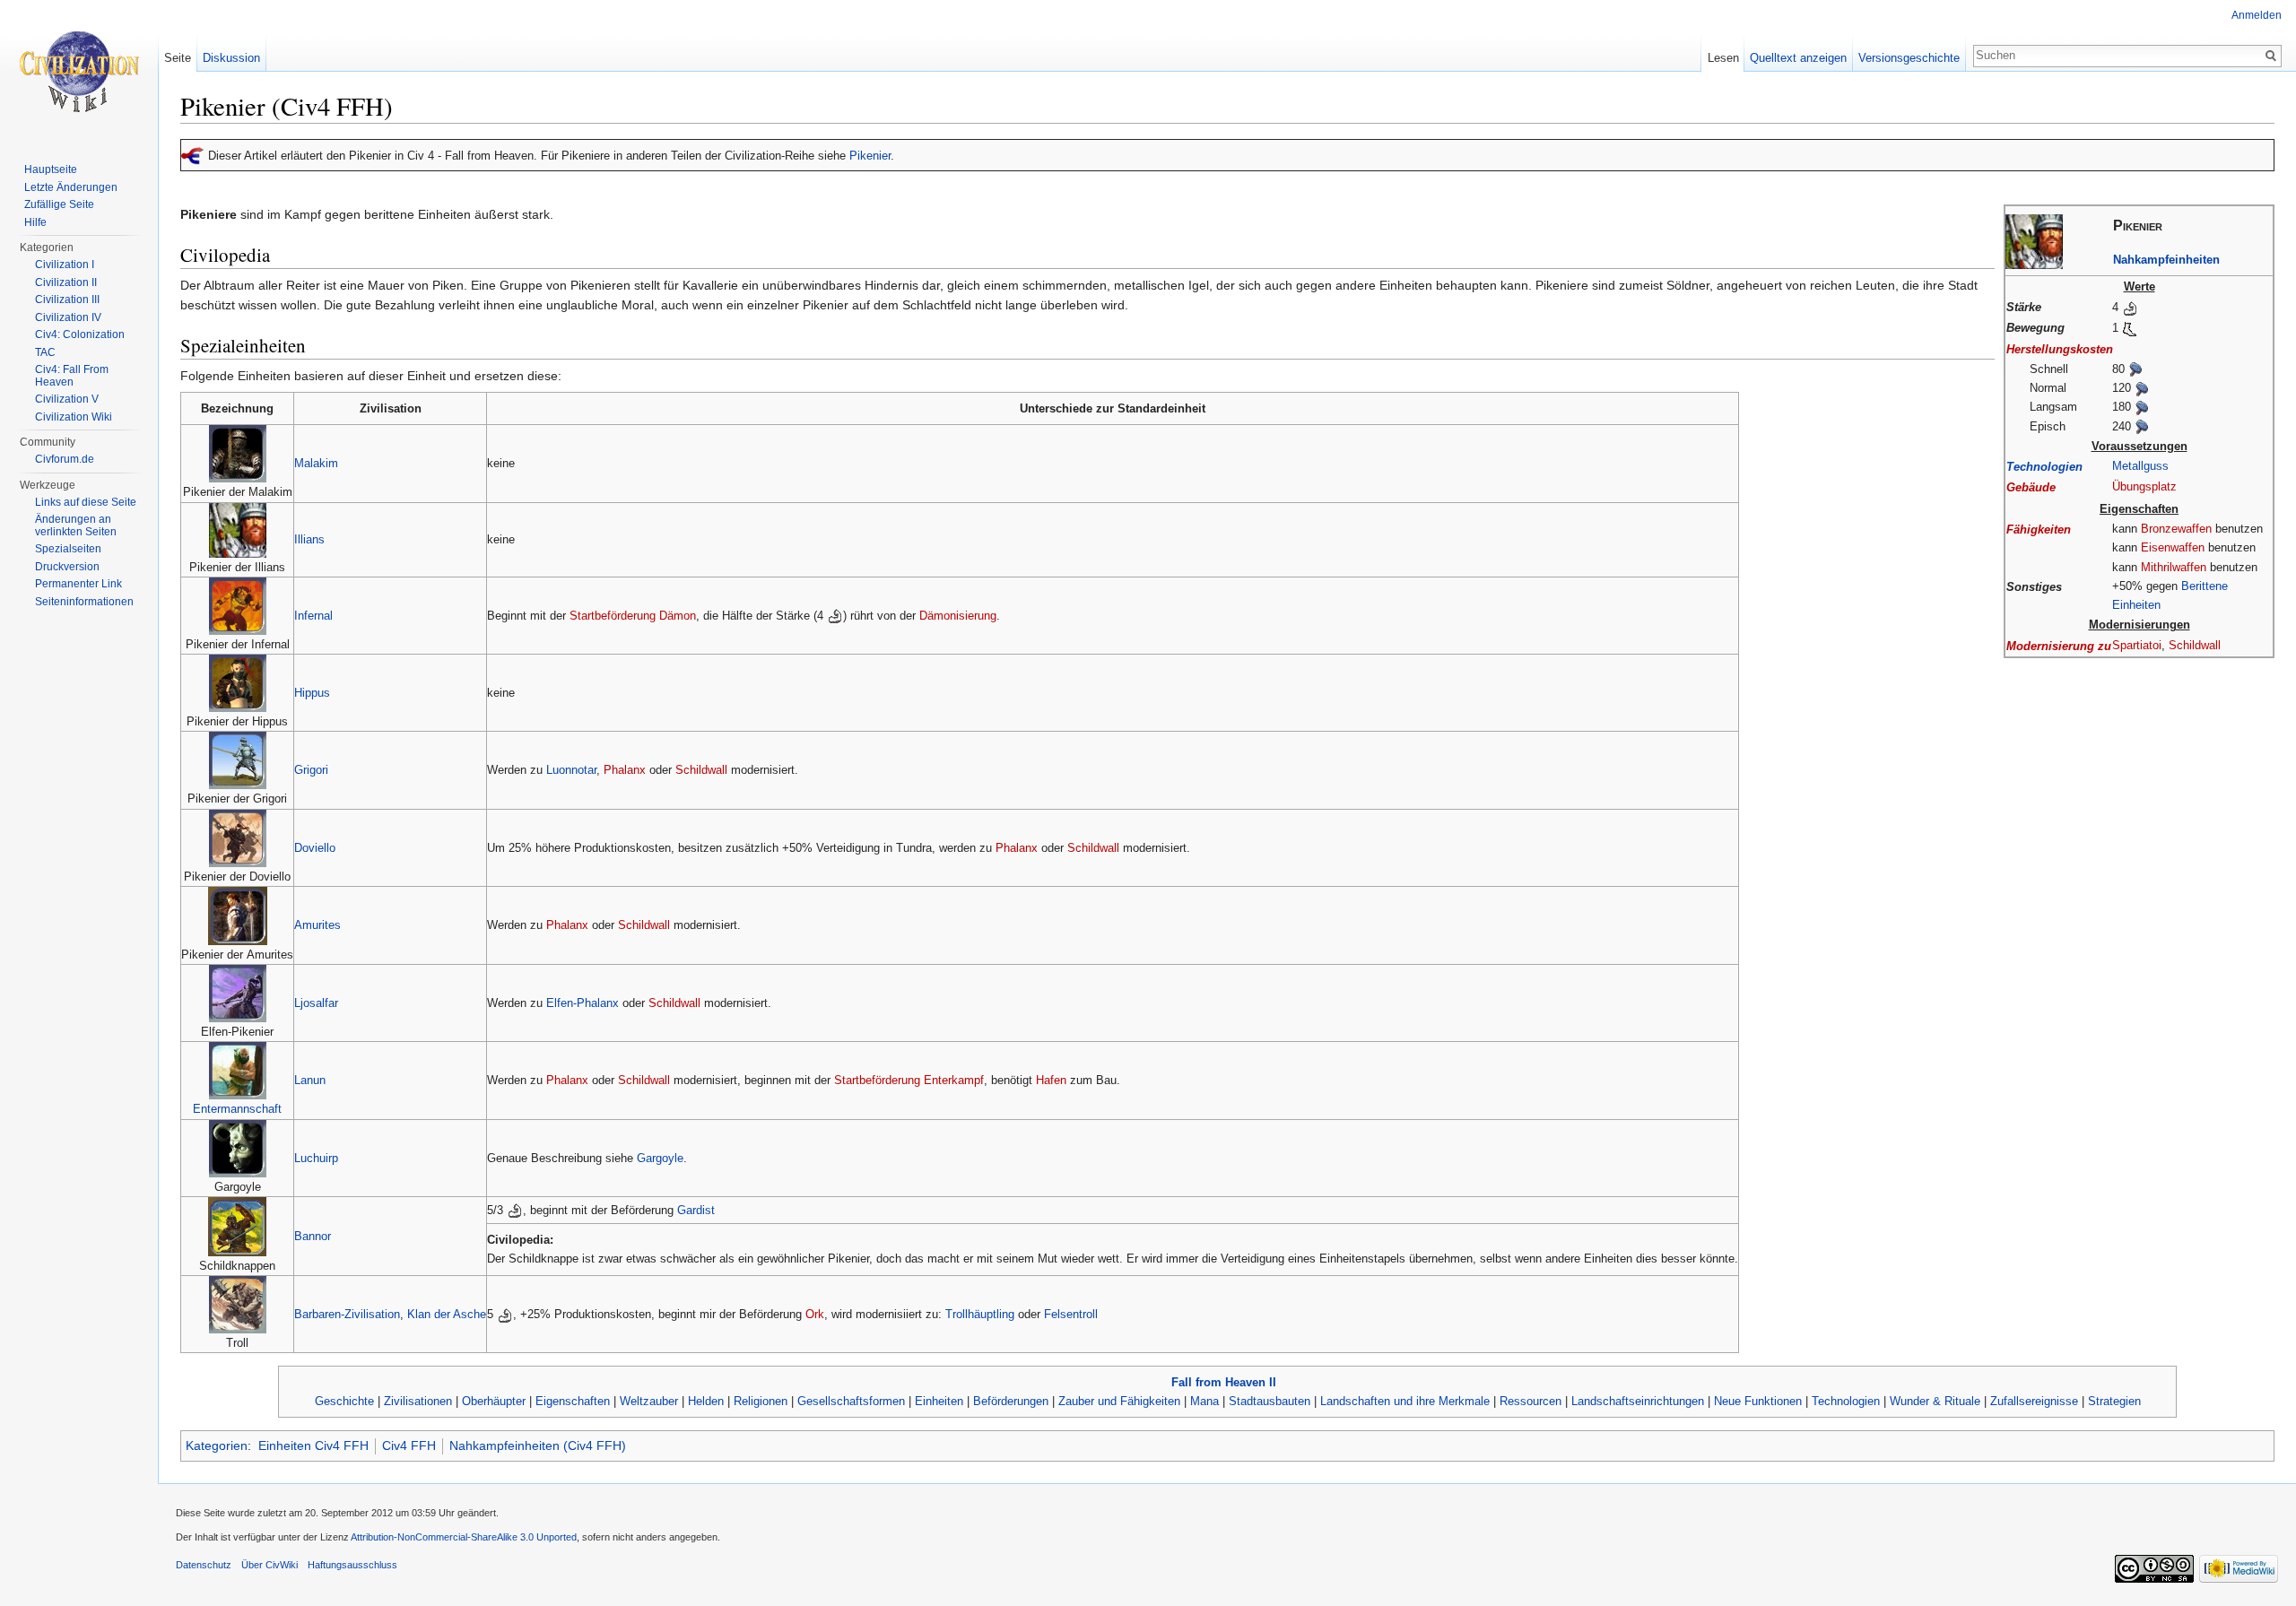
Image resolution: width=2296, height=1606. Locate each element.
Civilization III (67, 299)
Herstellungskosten (2060, 349)
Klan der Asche (447, 1314)
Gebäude (2031, 487)
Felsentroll (1071, 1314)
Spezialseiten (68, 549)
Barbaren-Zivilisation (347, 1314)
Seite (178, 58)
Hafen (1051, 1080)
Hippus (312, 693)
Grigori (311, 770)
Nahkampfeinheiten (2166, 260)
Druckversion (67, 567)
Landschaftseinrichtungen (1638, 1401)
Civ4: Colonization (80, 334)
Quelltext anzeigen (1798, 58)
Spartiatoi (2137, 645)
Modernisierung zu (2059, 646)
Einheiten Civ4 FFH (313, 1445)
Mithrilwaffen (2174, 567)
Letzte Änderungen (71, 187)
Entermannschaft (237, 1109)
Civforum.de (65, 459)
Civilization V (67, 399)
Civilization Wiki (74, 417)
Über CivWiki (270, 1565)
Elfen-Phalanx (583, 1003)
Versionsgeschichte (1909, 58)
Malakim (316, 463)
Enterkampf (954, 1080)
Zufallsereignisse (2034, 1401)
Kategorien (217, 1445)
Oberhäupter (494, 1401)
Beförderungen (1011, 1401)
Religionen (761, 1401)
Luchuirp (316, 1158)
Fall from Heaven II (1224, 1382)
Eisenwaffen (2173, 547)
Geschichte (344, 1401)
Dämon (678, 616)
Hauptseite (51, 169)
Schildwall (2195, 645)
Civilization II (66, 282)
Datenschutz (204, 1565)
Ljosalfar (316, 1003)
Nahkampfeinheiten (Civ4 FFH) (538, 1445)
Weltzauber (649, 1401)
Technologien (2044, 467)
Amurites (317, 925)
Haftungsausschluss (352, 1565)
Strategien (2114, 1401)
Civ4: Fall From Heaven (72, 376)
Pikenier (870, 156)
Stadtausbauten (1270, 1401)
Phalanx (625, 770)
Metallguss (2140, 466)
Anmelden (2257, 15)
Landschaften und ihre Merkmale (1405, 1401)
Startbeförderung (613, 616)
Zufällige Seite (59, 204)
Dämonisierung (958, 616)
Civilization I (65, 265)
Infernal (313, 616)
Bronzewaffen (2176, 529)
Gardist (696, 1210)
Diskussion (231, 58)
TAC (45, 352)
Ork (815, 1314)
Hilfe (35, 222)
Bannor (313, 1236)
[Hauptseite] (79, 72)
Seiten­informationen (84, 602)
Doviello (315, 848)
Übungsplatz (2144, 486)
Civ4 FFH (409, 1445)
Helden (706, 1401)
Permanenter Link (78, 584)
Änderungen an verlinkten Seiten (76, 525)
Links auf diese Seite (86, 502)
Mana (1205, 1401)
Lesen (1723, 58)
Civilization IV (68, 317)
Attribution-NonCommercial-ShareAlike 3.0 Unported (464, 1537)
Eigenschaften (573, 1401)
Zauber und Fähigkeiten (1119, 1401)
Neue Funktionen (1758, 1401)
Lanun (310, 1080)
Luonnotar (571, 770)
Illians (309, 539)
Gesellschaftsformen (851, 1401)
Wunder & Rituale (1935, 1401)
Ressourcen (1531, 1401)
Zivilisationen (418, 1401)
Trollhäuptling (980, 1314)
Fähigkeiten (2039, 530)
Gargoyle (660, 1158)
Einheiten (939, 1401)
